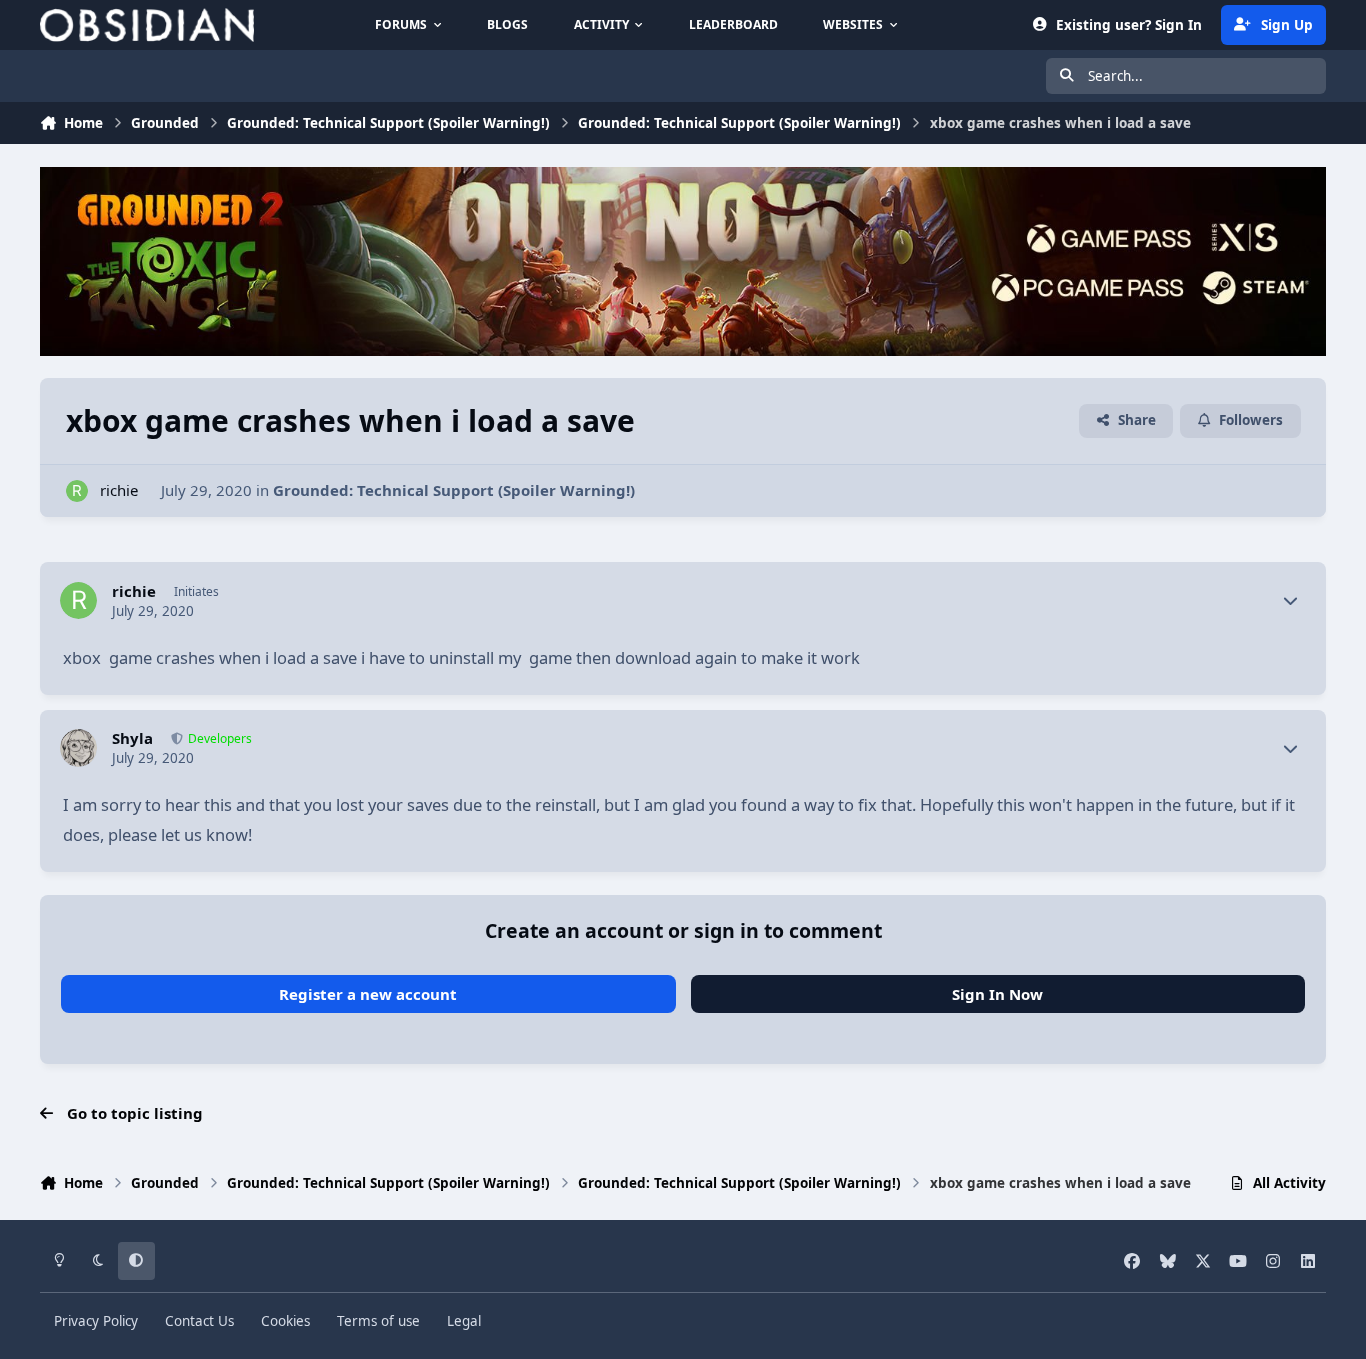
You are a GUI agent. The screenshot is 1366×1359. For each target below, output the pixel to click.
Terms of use (378, 1321)
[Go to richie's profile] (77, 491)
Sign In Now (997, 994)
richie (119, 490)
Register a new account (368, 994)
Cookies (285, 1321)
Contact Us (199, 1321)
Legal (464, 1321)
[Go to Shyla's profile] (79, 748)
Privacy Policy (96, 1321)
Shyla (132, 738)
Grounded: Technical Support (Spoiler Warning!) (454, 490)
